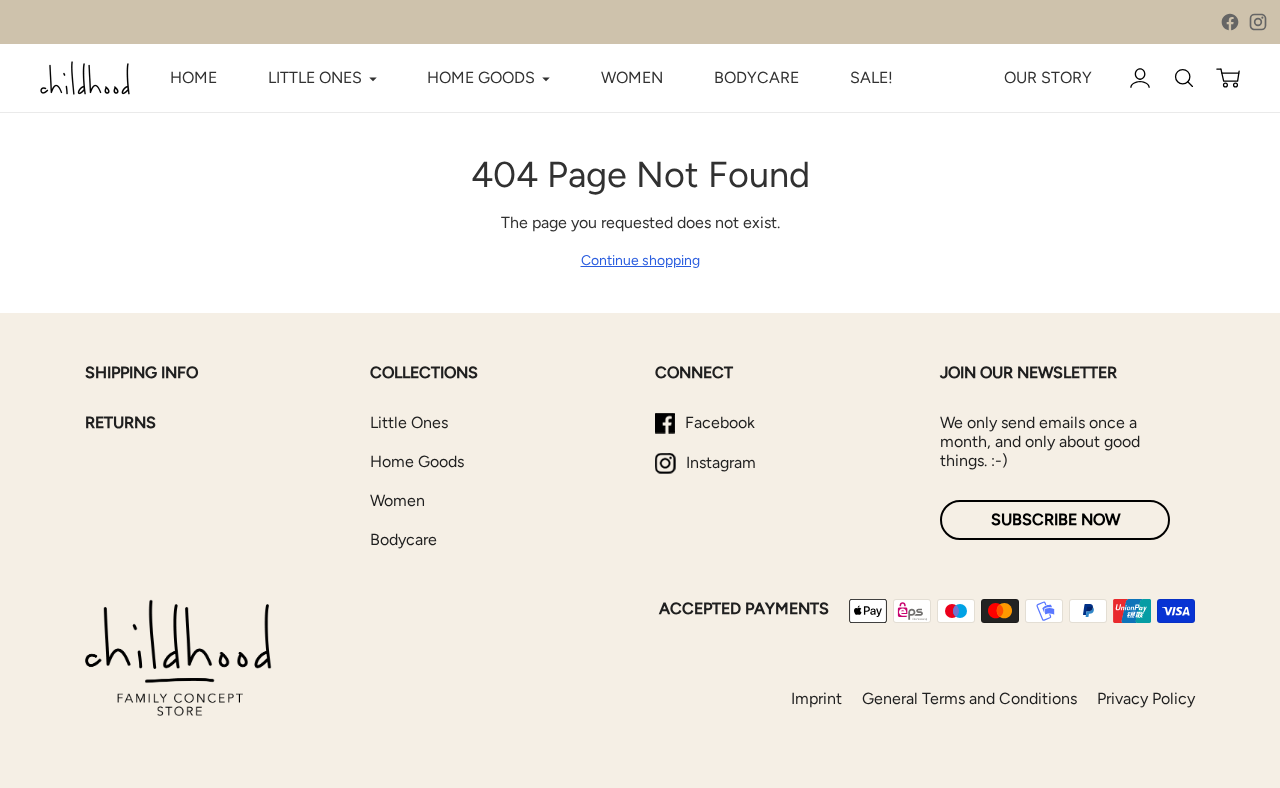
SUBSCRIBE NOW (1055, 519)
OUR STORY (1048, 77)
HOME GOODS (481, 77)
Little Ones (409, 422)
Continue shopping (640, 260)
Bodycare (403, 539)
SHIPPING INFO (141, 372)
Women (397, 500)
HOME (193, 77)
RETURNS (120, 422)
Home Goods (417, 461)
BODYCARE (756, 77)
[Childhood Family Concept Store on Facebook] (1230, 22)
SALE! (871, 77)
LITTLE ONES (315, 77)
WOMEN (632, 77)
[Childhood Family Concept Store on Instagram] (1258, 22)
